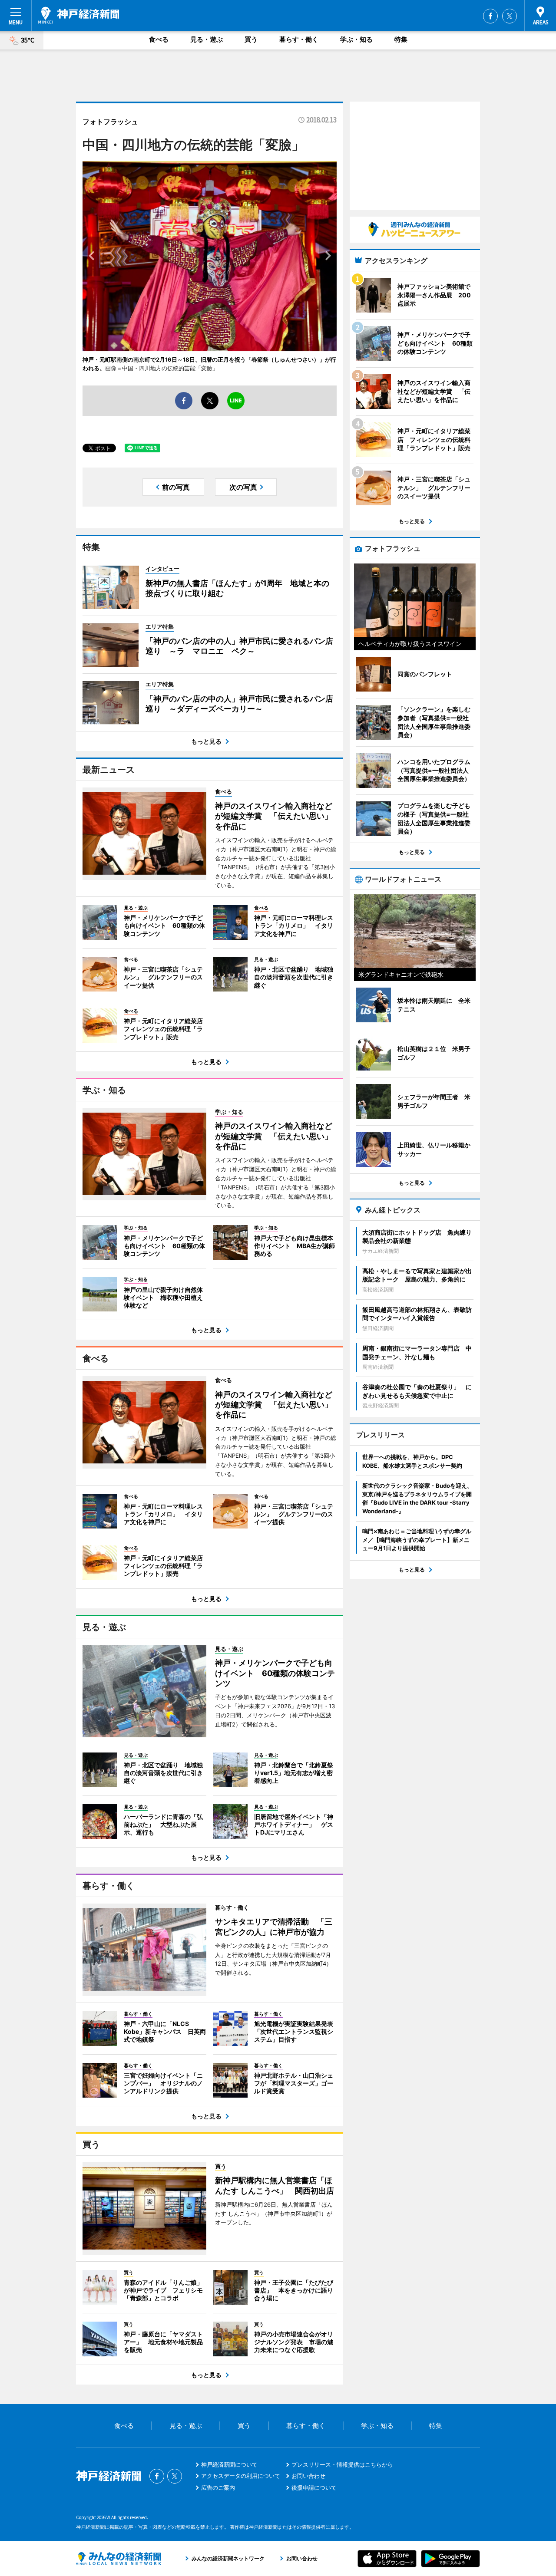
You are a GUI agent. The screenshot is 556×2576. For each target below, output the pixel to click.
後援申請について (314, 2487)
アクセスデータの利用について (241, 2476)
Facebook (490, 16)
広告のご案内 (218, 2487)
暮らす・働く (299, 39)
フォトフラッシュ (110, 122)
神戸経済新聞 (79, 15)
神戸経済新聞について (229, 2464)
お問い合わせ (308, 2476)
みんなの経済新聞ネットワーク (119, 2559)
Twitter (510, 16)
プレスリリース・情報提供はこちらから (342, 2464)
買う (251, 39)
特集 (401, 39)
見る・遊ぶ (207, 39)
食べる (159, 39)
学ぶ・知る (356, 39)
